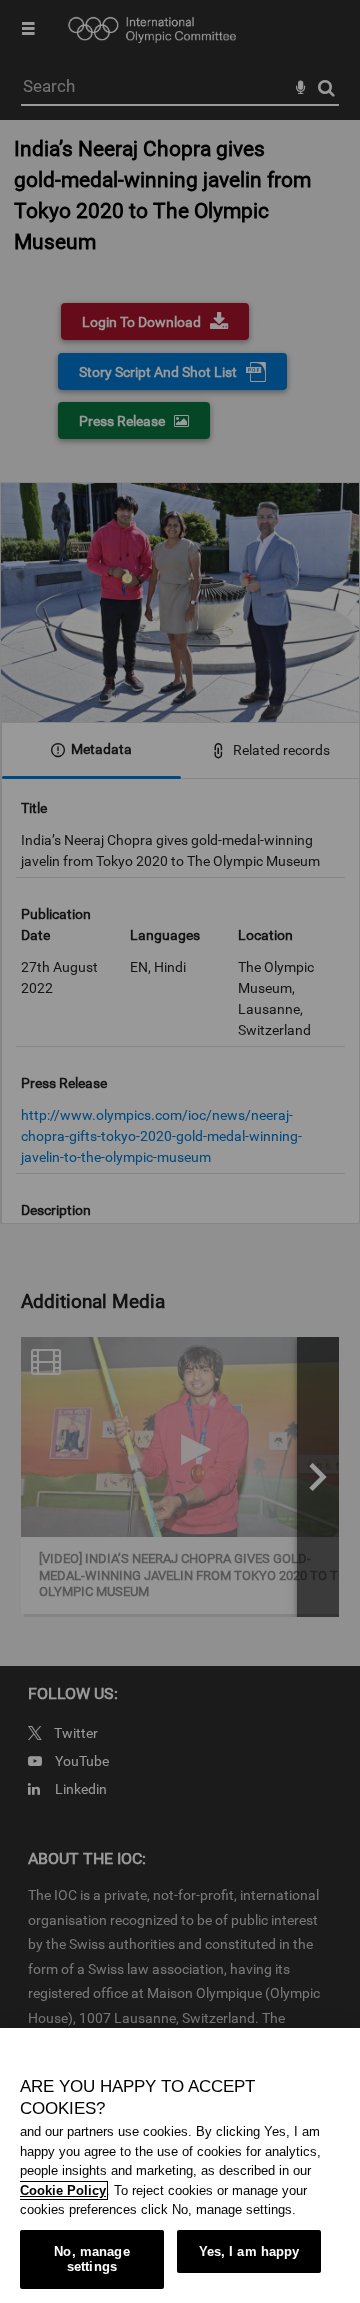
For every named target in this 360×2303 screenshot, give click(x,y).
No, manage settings (91, 2259)
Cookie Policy (63, 2190)
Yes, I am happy (249, 2251)
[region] (180, 2165)
